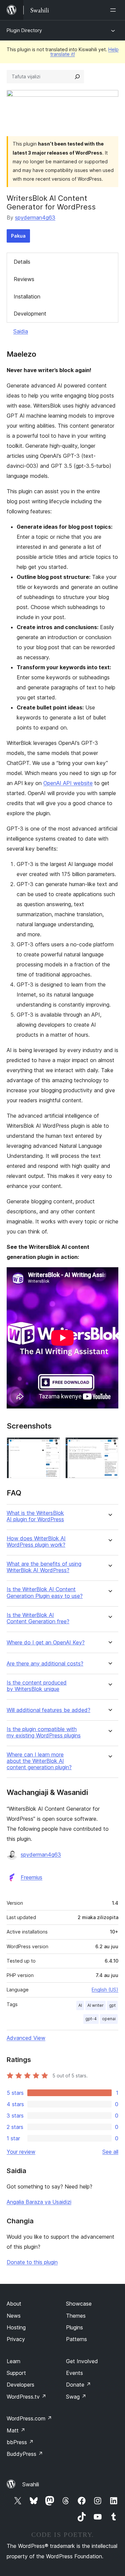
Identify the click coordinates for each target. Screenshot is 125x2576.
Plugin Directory (24, 30)
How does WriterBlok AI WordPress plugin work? (36, 1542)
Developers (20, 2385)
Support (16, 2373)
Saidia (21, 331)
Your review (21, 2152)
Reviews (24, 279)
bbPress (20, 2442)
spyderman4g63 (35, 218)
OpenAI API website (68, 783)
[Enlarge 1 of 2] (51, 1446)
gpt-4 (91, 2019)
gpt (112, 2005)
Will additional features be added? (48, 1710)
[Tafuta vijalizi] (77, 77)
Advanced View (26, 2038)
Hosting (16, 2327)
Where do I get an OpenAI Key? (46, 1643)
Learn (13, 2361)
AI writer (95, 2005)
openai (109, 2019)
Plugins (74, 2327)
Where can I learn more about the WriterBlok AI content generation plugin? (39, 1761)
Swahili (31, 2484)
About (14, 2304)
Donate (78, 2385)
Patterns (76, 2339)
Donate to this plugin (32, 2262)
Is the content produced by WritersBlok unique (37, 1686)
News (14, 2316)
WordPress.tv (26, 2397)
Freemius (31, 1877)
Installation (27, 296)
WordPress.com (29, 2418)
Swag (76, 2397)
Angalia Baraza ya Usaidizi (39, 2202)
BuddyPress (25, 2454)
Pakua (18, 236)
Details (22, 262)
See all (110, 2152)
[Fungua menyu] (114, 10)
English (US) (105, 1990)
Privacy (16, 2339)
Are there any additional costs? (45, 1664)
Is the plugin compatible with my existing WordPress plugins (44, 1732)
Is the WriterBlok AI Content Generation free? (38, 1618)
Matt (16, 2430)
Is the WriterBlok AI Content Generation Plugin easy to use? (45, 1593)
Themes (76, 2316)
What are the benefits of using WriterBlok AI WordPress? (44, 1567)
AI (80, 2005)
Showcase (79, 2304)
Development (30, 314)
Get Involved (82, 2361)
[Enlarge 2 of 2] (109, 1446)
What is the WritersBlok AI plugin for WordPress (35, 1516)
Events (74, 2373)
